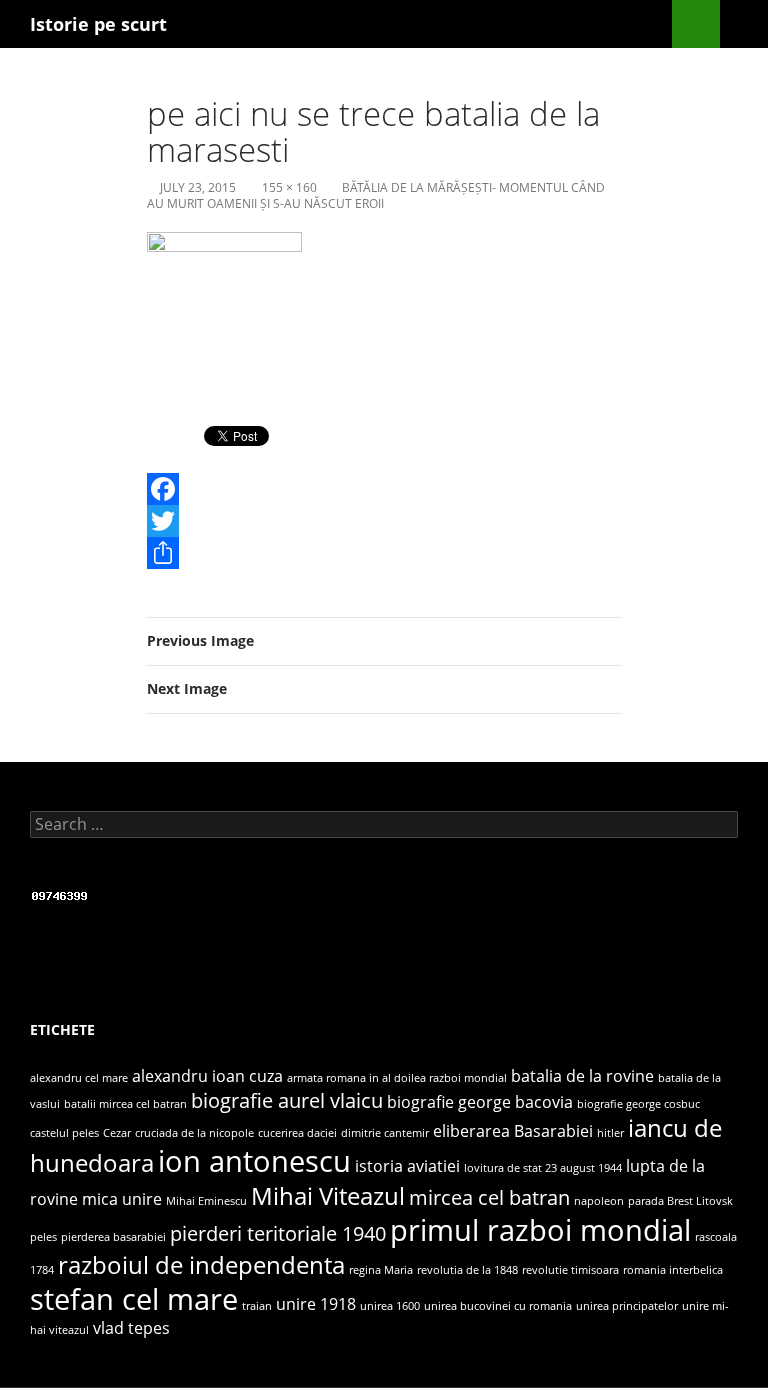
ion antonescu (254, 1161)
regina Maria (381, 1270)
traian (257, 1306)
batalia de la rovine (582, 1076)
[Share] (384, 553)
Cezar (117, 1133)
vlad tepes (131, 1328)
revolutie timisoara (570, 1270)
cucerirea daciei (297, 1133)
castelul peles (64, 1133)
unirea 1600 (390, 1306)
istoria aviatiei (407, 1166)
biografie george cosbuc (638, 1104)
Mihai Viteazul (328, 1195)
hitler (610, 1133)
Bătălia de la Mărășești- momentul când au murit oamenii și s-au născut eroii (376, 195)
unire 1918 (316, 1304)
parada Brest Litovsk (680, 1201)
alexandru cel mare (79, 1078)
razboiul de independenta (201, 1264)
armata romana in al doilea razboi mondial (397, 1078)
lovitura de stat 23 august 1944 (543, 1168)
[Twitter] (384, 521)
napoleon (599, 1201)
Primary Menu (744, 24)
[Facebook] (384, 489)
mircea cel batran (489, 1197)
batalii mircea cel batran (125, 1104)
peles (43, 1237)
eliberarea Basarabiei (513, 1131)
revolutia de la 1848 (467, 1270)
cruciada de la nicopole (194, 1133)
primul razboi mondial (540, 1230)
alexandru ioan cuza (207, 1076)
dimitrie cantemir (385, 1133)
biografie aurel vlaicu (287, 1100)
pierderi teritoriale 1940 (278, 1233)
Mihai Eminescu (206, 1201)
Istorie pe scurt (98, 24)
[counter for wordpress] (60, 894)
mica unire (122, 1199)
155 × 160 (289, 187)
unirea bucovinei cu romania (498, 1306)
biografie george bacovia (480, 1102)
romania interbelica (673, 1270)
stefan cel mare (134, 1299)
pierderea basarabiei (113, 1237)
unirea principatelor (627, 1306)
